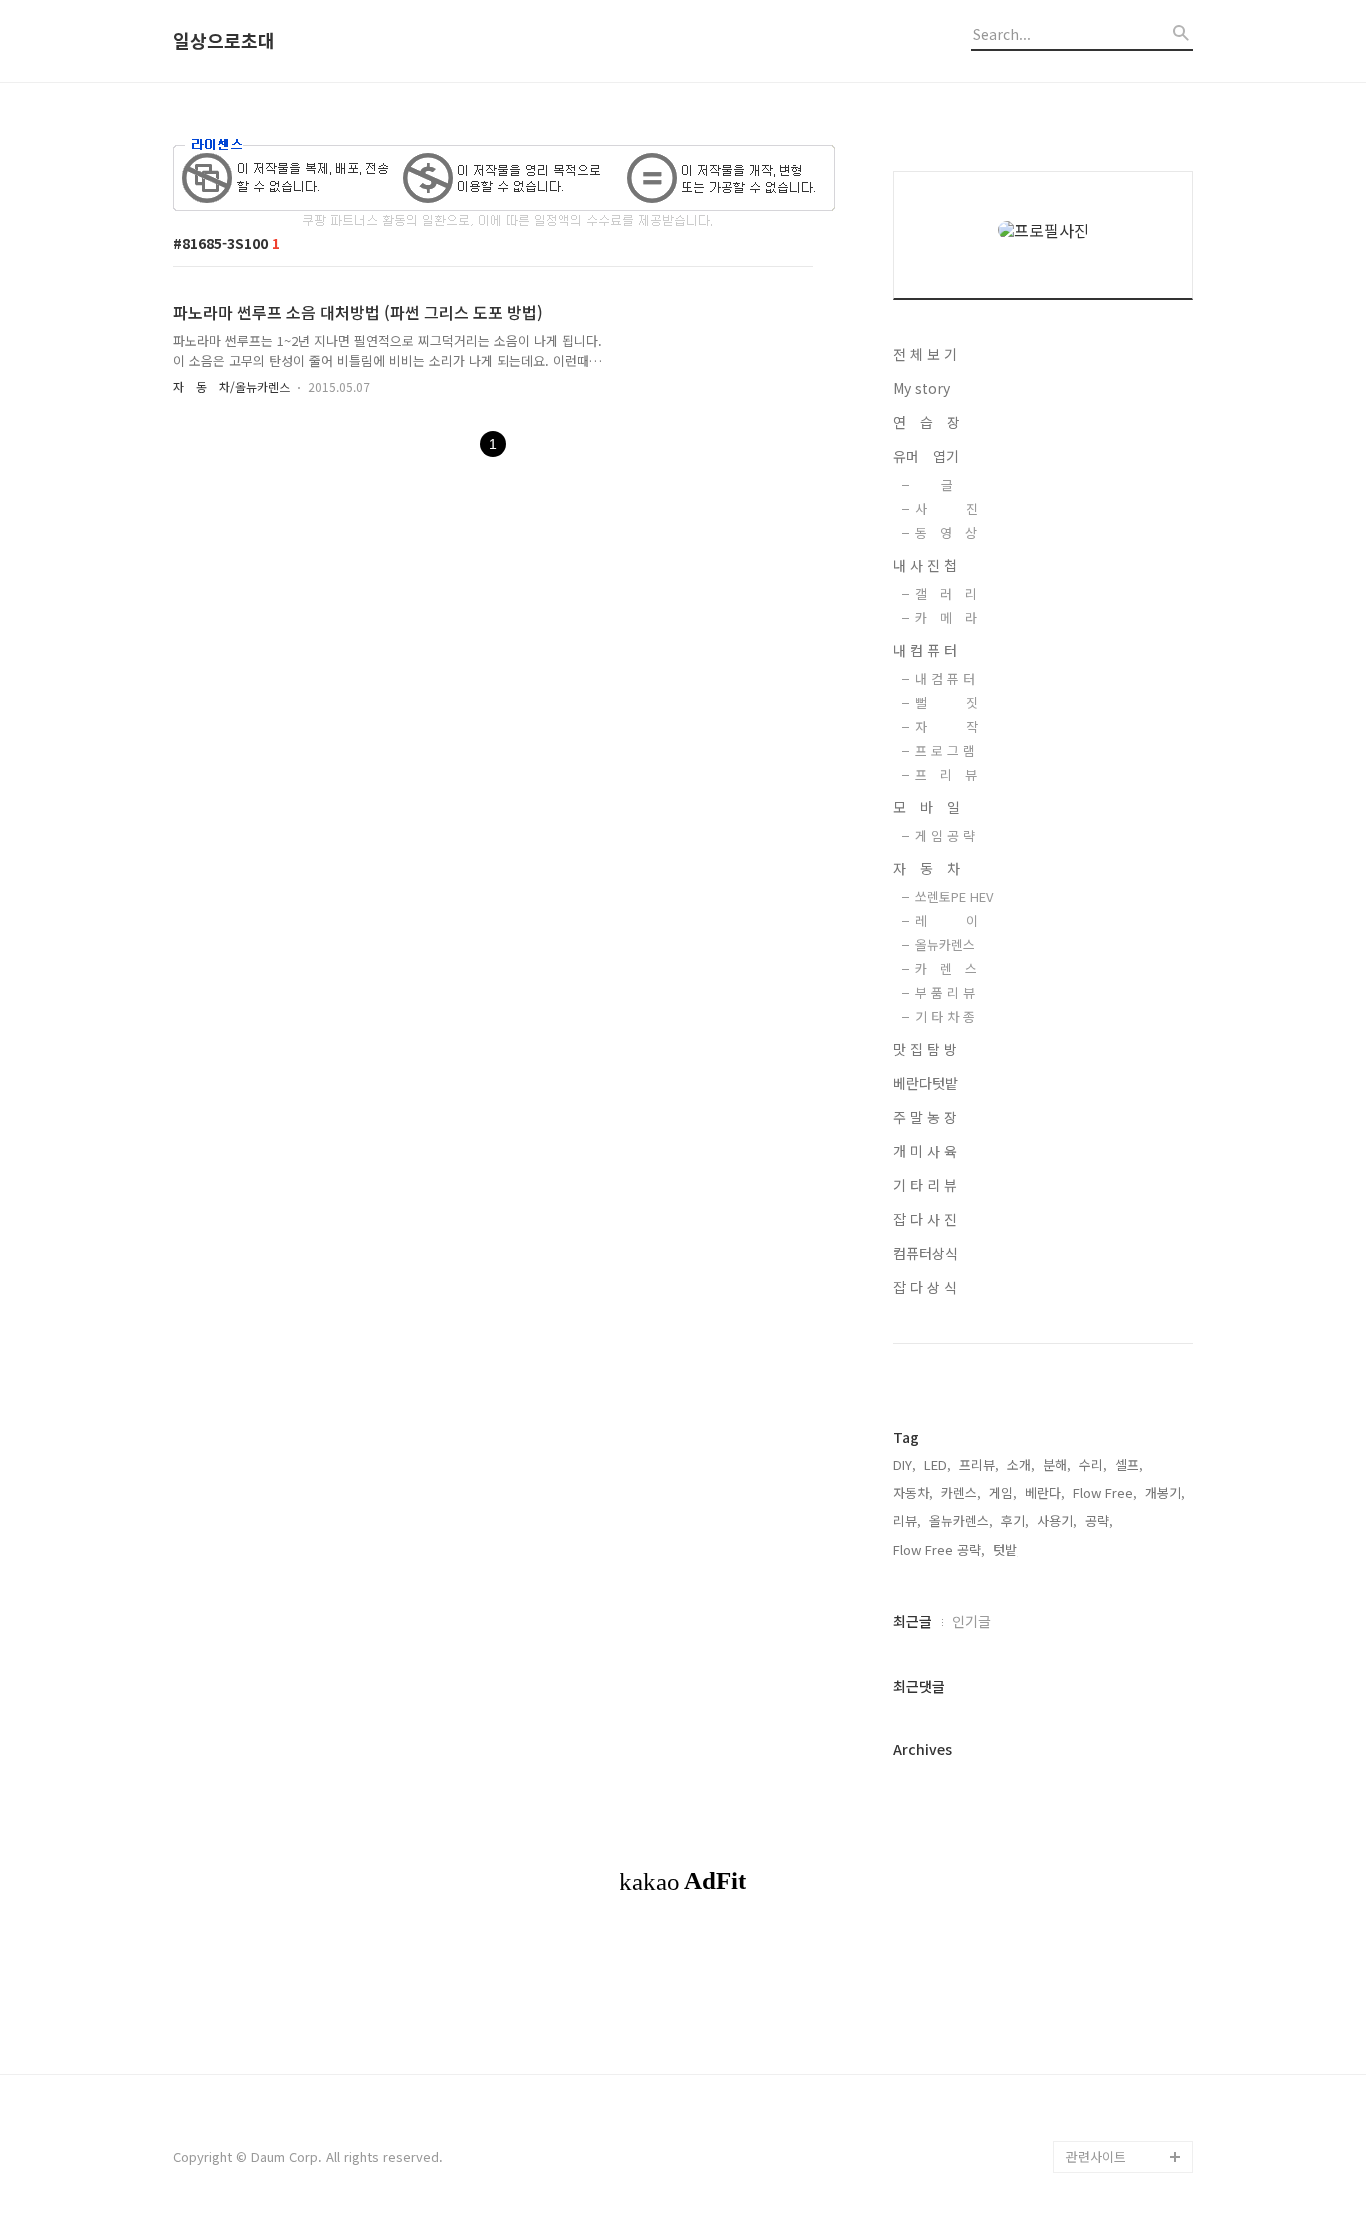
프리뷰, (979, 1464)
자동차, (913, 1492)
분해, (1057, 1464)
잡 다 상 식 (925, 1287)
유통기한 (1091, 2124)
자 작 (946, 726)
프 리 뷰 (946, 774)
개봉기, (1165, 1492)
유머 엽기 (926, 456)
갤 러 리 (946, 593)
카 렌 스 (946, 968)
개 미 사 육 (925, 1151)
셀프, (1129, 1464)
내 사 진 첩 (925, 565)
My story (921, 388)
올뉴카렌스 (945, 944)
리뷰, (907, 1520)
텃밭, (1007, 1549)
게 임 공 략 (945, 835)
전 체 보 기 (925, 354)
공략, (1099, 1520)
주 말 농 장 (925, 1117)
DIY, (904, 1464)
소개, (1021, 1464)
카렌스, (961, 1492)
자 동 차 (926, 868)
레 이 (946, 920)
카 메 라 (946, 617)
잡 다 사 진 (925, 1219)
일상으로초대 (224, 41)
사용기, (1057, 1520)
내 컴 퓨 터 (925, 650)
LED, (937, 1464)
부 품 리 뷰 (945, 992)
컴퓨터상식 (925, 1253)
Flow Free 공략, (939, 1549)
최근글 (912, 1621)
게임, (1003, 1492)
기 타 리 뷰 (925, 1185)
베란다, (1045, 1492)
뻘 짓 (946, 702)
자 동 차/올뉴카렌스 (231, 386)
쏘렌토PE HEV (954, 896)
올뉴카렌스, (961, 1520)
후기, (1015, 1520)
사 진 (946, 508)
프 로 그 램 (945, 750)
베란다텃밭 (925, 1083)
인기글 (971, 1621)
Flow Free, (1105, 1492)
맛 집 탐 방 (925, 1049)
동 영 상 (946, 532)
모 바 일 (926, 807)
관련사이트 (1096, 2156)
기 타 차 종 (945, 1016)
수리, (1093, 1464)
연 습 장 (926, 422)
